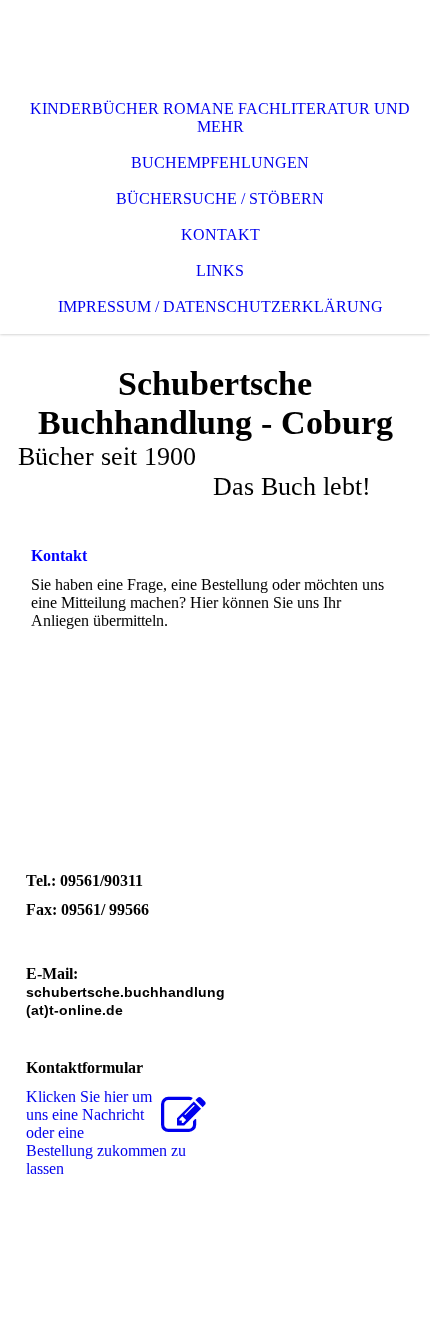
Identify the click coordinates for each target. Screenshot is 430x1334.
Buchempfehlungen (220, 162)
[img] (215, 40)
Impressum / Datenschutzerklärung (220, 306)
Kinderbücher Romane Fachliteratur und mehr (220, 117)
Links (220, 270)
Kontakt (220, 234)
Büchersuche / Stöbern (220, 198)
